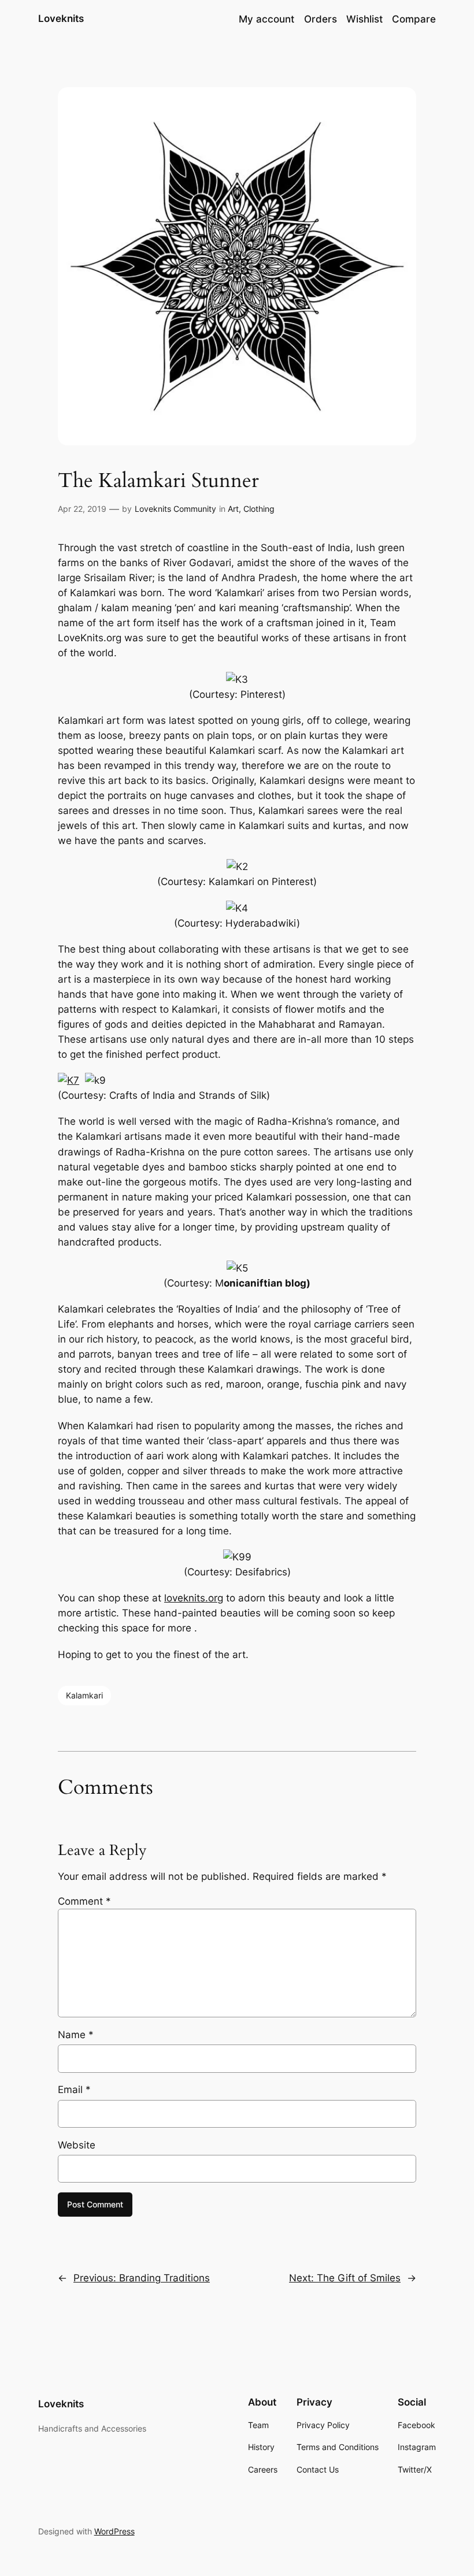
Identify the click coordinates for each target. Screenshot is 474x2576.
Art (233, 509)
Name (76, 2035)
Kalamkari (84, 1695)
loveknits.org (194, 1598)
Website (77, 2145)
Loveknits (61, 18)
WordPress (114, 2531)
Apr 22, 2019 (82, 509)
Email (74, 2090)
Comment (84, 1901)
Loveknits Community (175, 509)
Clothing (259, 509)
